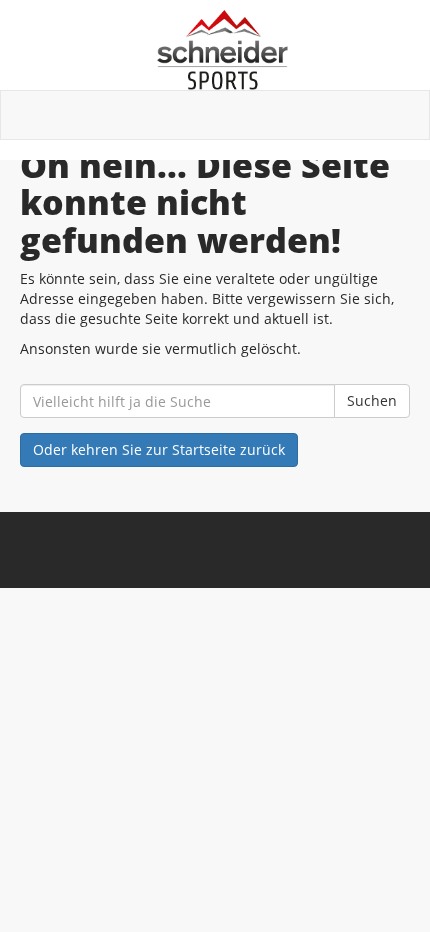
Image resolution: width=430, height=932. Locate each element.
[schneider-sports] (222, 50)
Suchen (372, 400)
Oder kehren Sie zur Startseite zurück (159, 449)
